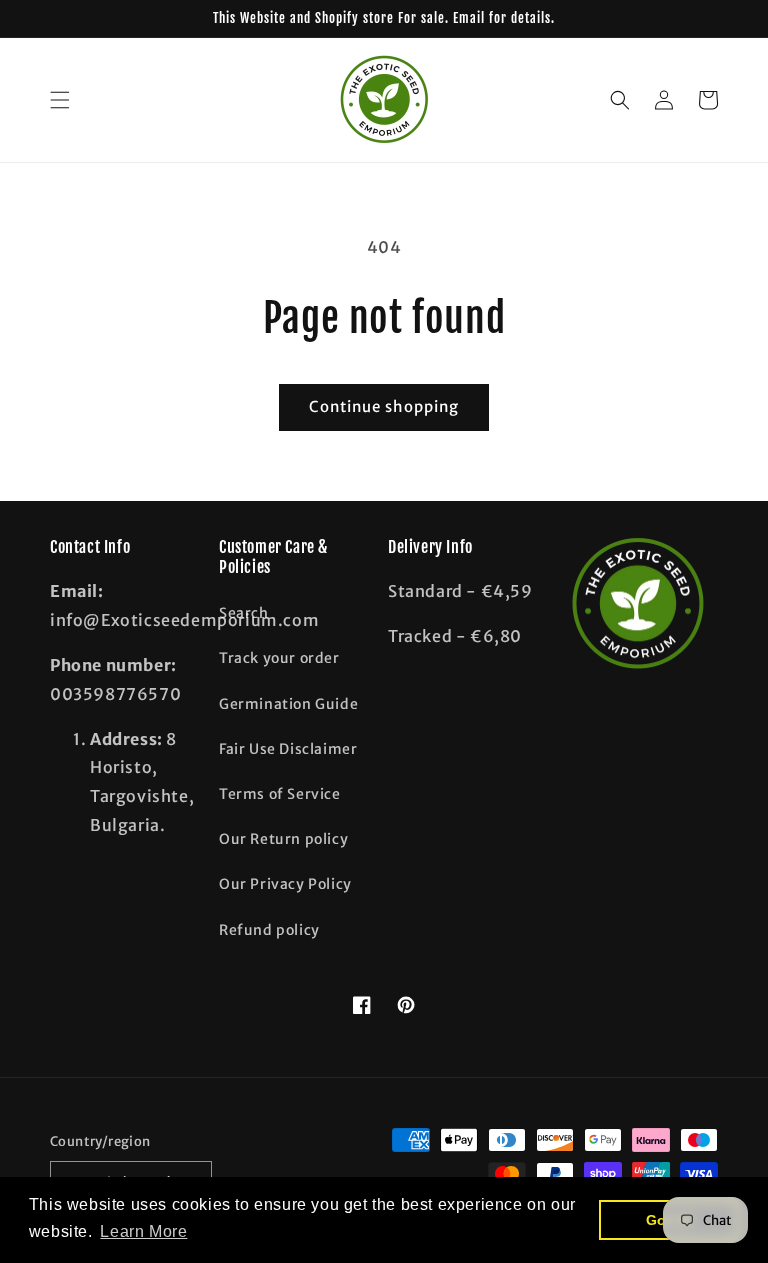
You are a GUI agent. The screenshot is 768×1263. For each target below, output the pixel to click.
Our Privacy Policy (285, 884)
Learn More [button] (143, 1231)
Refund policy (269, 930)
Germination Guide (288, 704)
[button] (60, 100)
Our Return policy (283, 839)
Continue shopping (384, 406)
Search (244, 613)
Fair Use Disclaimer (288, 749)
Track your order (279, 658)
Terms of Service (280, 794)
